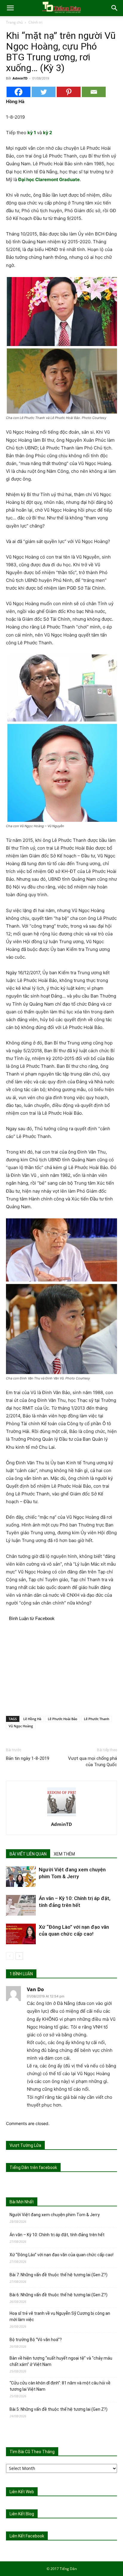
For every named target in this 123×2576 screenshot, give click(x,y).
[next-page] (19, 1956)
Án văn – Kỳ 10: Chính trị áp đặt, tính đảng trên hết (57, 2235)
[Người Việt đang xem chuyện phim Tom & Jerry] (21, 1877)
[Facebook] (19, 92)
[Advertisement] (61, 1668)
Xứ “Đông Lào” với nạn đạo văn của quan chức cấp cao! (61, 2255)
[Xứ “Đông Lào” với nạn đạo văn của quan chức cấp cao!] (21, 1934)
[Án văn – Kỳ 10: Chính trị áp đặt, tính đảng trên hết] (21, 1905)
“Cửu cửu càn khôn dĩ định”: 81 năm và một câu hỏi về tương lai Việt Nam (60, 2386)
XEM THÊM (64, 1854)
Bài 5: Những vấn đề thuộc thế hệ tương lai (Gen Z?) (59, 2409)
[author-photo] (61, 1816)
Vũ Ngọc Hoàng (21, 1726)
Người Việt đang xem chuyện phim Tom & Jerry (55, 2215)
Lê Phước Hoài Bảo (63, 1719)
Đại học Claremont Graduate (49, 179)
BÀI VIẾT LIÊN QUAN (28, 1854)
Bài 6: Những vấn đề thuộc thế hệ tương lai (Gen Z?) (59, 2295)
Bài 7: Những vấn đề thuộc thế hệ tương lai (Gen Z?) (59, 2275)
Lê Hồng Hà (32, 1719)
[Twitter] (44, 92)
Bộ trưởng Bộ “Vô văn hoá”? (36, 2340)
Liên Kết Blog (22, 2514)
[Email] (94, 92)
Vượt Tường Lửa (25, 2145)
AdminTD (20, 78)
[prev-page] (10, 1956)
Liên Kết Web (22, 2492)
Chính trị (35, 22)
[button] (10, 8)
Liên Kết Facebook (27, 2536)
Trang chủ (14, 22)
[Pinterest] (69, 92)
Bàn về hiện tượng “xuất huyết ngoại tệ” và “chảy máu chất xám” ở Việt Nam (61, 2361)
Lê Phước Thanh (97, 1719)
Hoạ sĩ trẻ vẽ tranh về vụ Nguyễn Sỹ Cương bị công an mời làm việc (60, 2316)
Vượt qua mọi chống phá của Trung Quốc (93, 1762)
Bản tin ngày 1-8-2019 (28, 1758)
